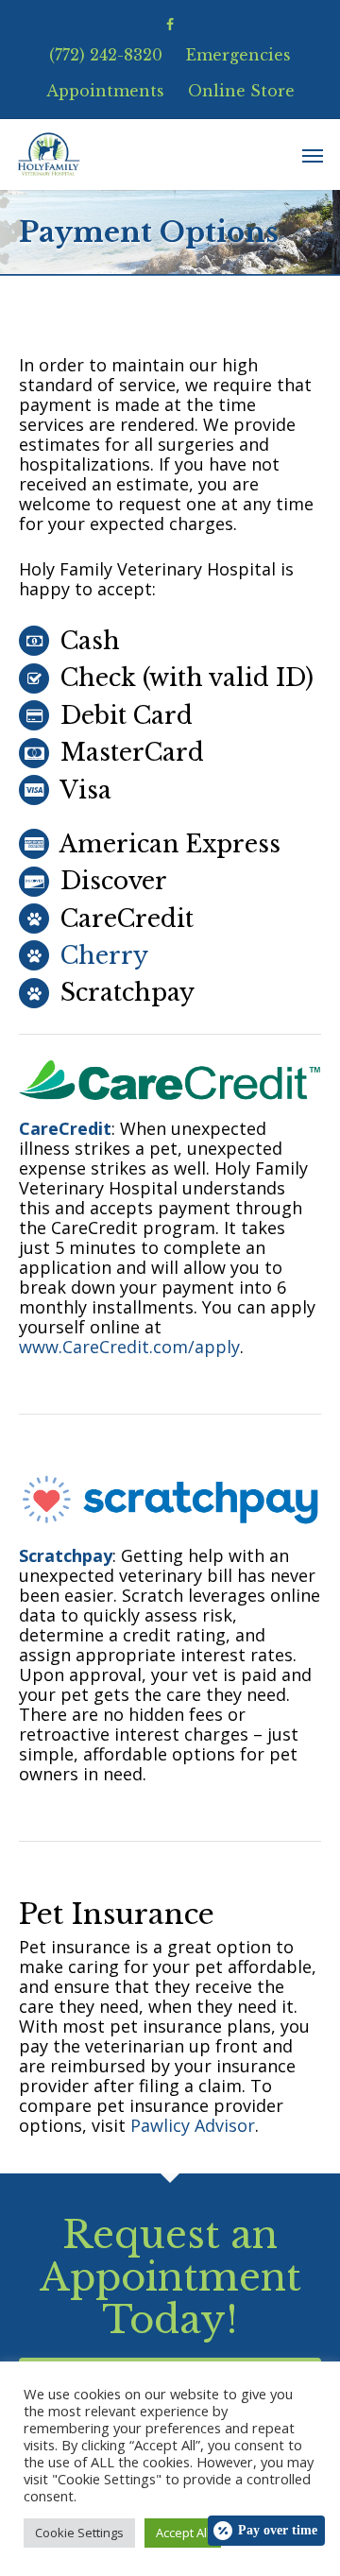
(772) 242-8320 (106, 55)
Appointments (105, 91)
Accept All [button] (183, 2533)
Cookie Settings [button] (79, 2533)
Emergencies (238, 55)
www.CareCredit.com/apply (129, 1347)
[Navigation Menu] (313, 155)
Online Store (241, 91)
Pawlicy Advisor (193, 2125)
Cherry (104, 956)
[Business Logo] (49, 155)
